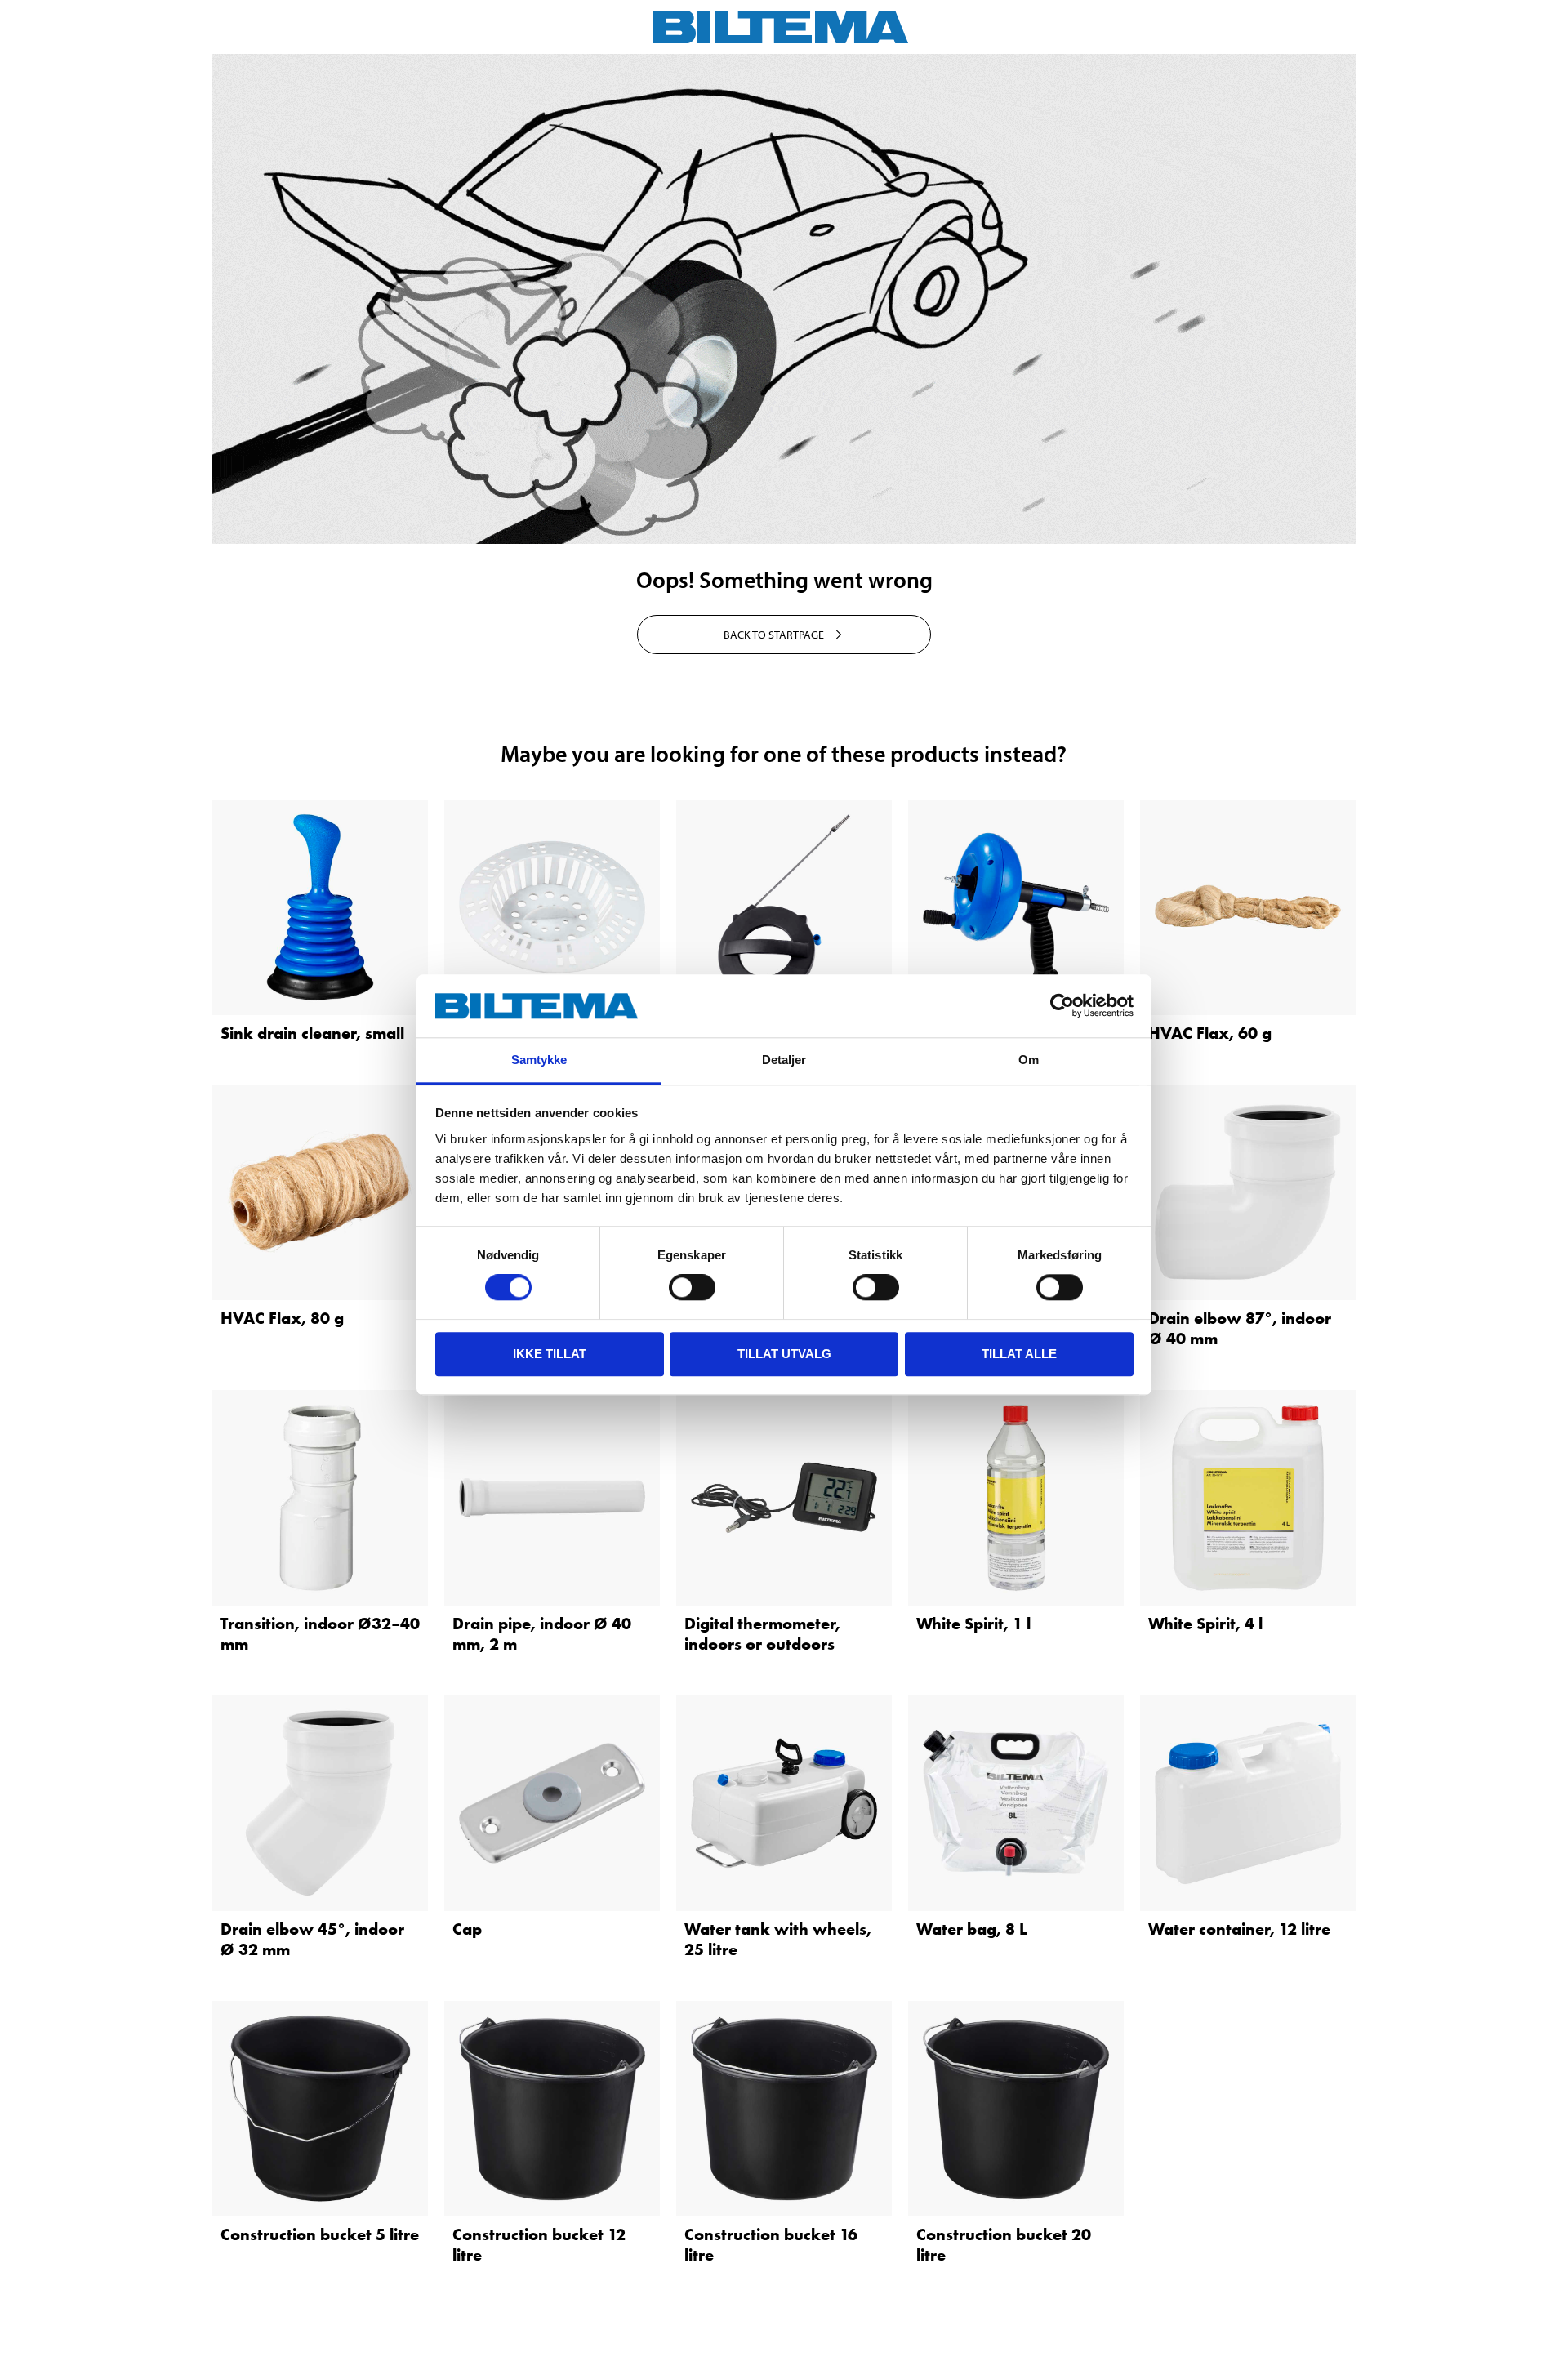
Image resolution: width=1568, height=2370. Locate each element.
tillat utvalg (784, 1354)
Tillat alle (1019, 1354)
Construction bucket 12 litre (539, 2245)
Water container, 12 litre (1239, 1929)
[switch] (692, 1287)
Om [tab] (1029, 1060)
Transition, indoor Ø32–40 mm (320, 1634)
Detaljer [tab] (784, 1060)
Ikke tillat (550, 1354)
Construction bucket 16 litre (771, 2245)
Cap (467, 1929)
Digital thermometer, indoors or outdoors (762, 1634)
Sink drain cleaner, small (312, 1033)
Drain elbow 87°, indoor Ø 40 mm (1240, 1328)
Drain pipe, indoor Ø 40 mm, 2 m (542, 1634)
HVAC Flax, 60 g (1210, 1033)
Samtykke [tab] (539, 1060)
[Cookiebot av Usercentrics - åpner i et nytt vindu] (1062, 1006)
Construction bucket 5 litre (320, 2234)
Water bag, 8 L (971, 1929)
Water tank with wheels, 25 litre (778, 1939)
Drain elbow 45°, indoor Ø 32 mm (312, 1939)
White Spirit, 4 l (1205, 1624)
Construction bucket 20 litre (1004, 2245)
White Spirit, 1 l (973, 1624)
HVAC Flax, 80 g (282, 1318)
